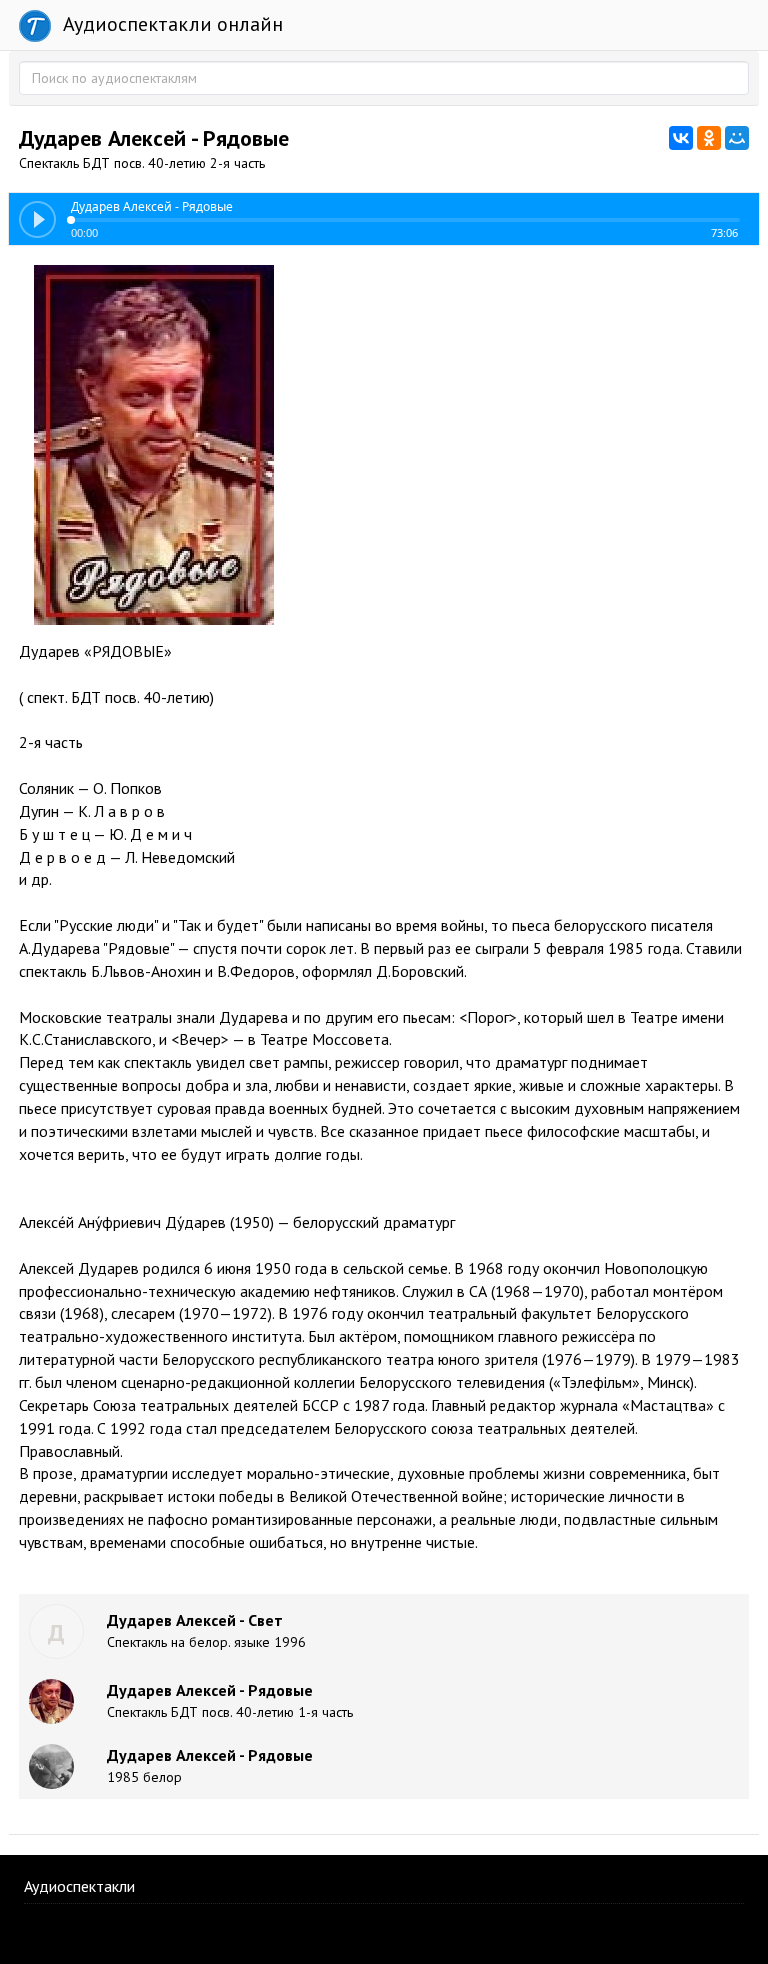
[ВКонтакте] (681, 138)
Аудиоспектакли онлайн (170, 24)
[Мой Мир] (737, 138)
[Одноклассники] (709, 138)
